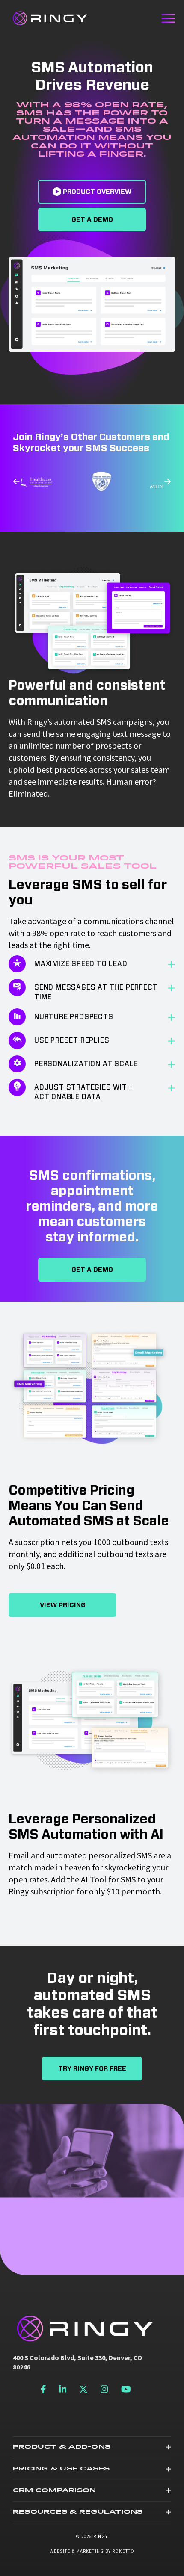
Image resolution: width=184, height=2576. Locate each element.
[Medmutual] (128, 482)
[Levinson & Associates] (56, 481)
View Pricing (63, 1605)
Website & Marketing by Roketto (92, 2551)
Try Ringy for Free (92, 2069)
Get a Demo (92, 220)
